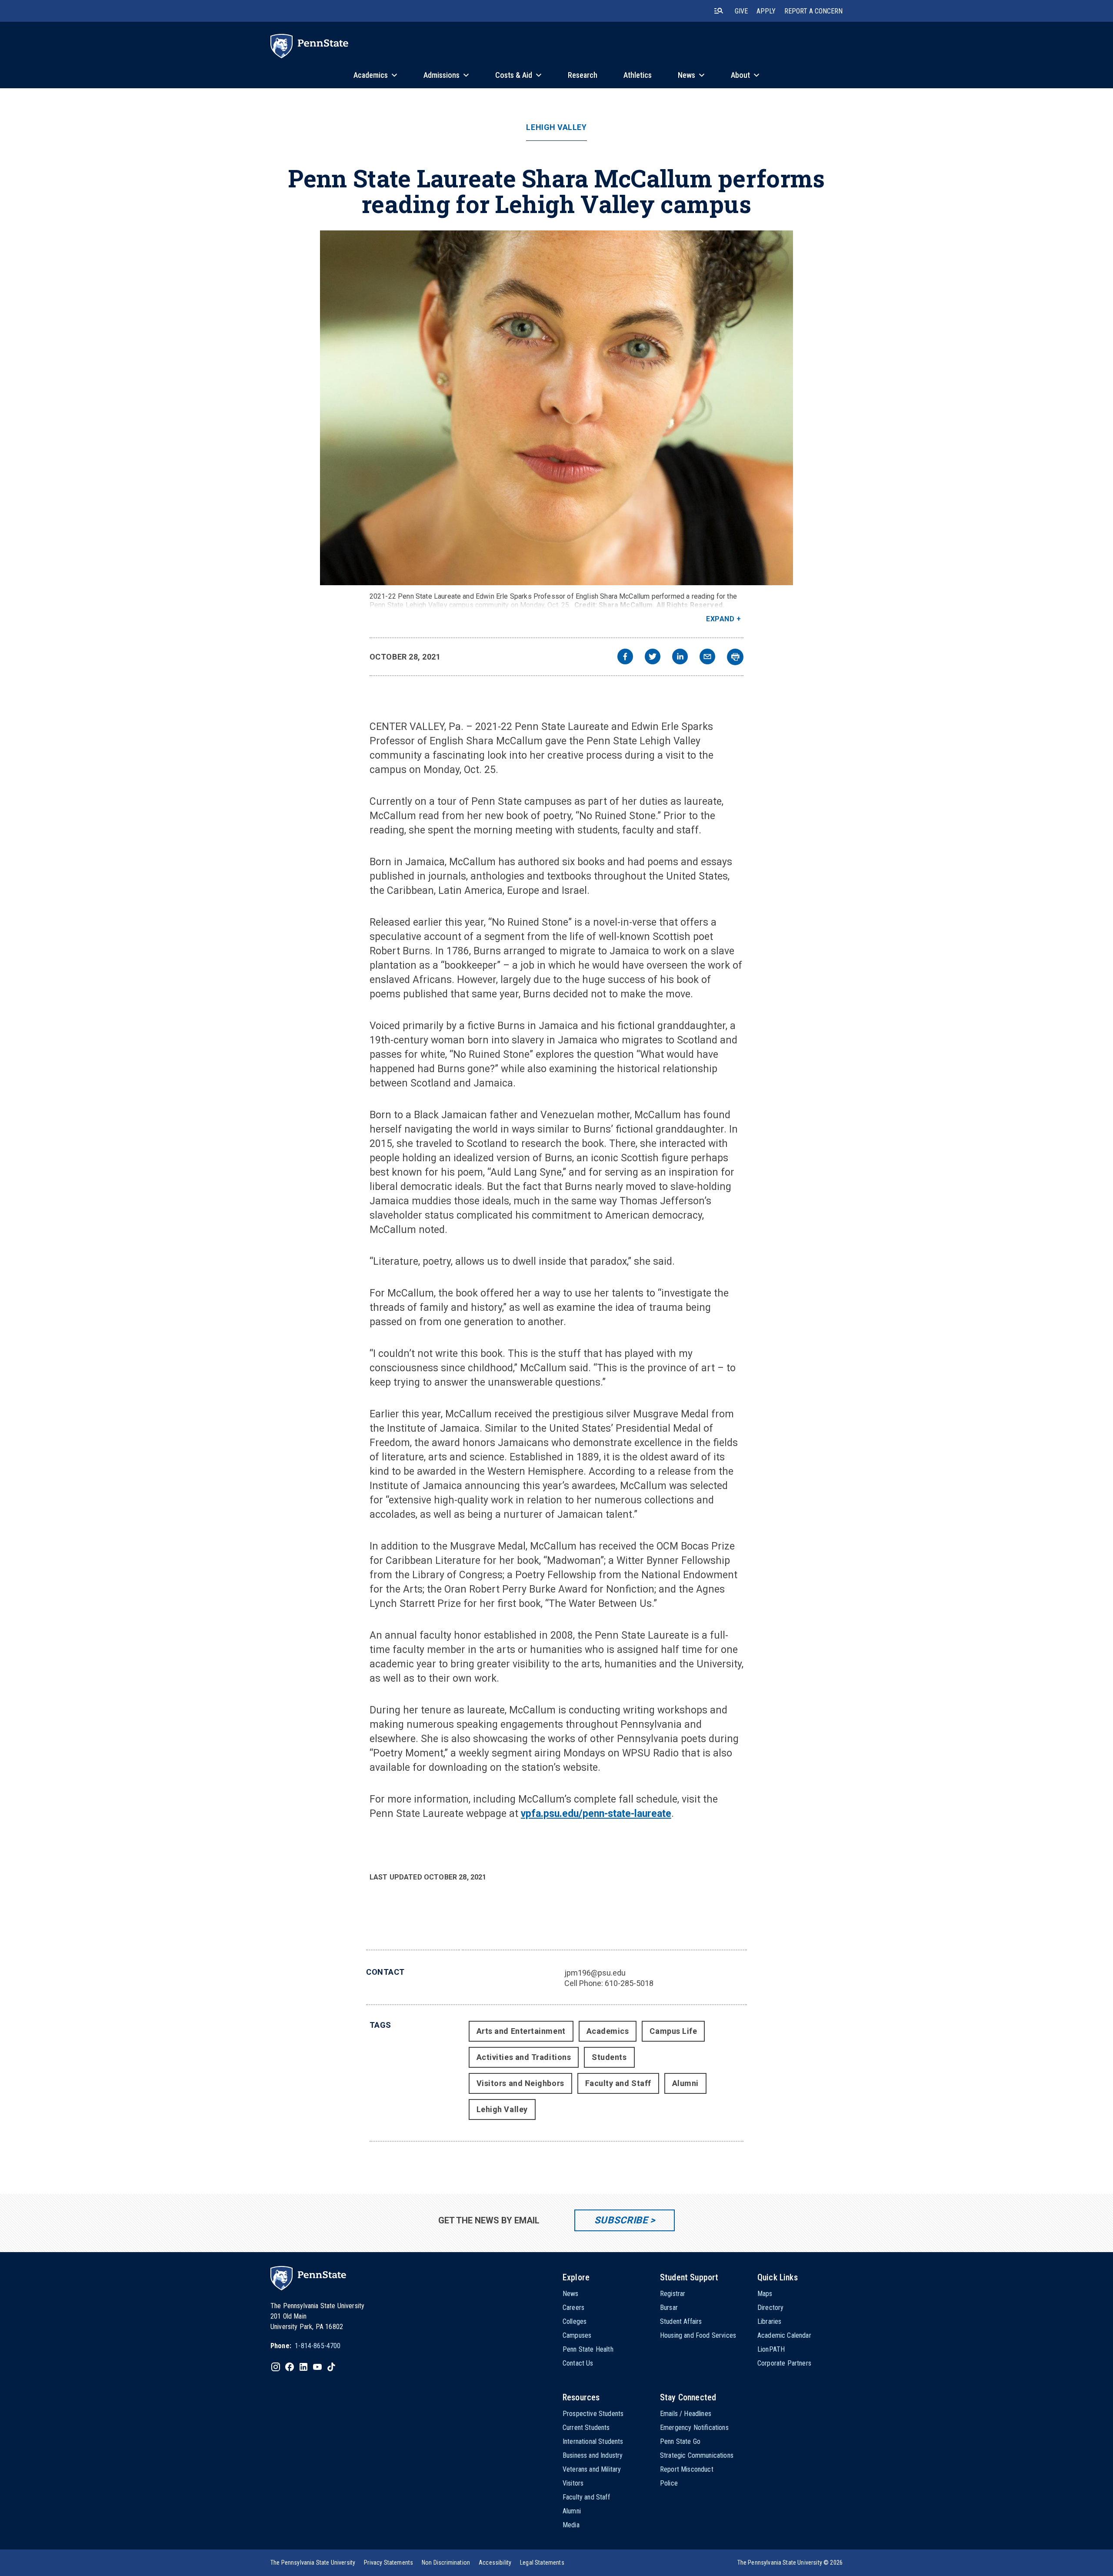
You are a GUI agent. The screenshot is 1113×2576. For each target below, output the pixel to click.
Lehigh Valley (556, 127)
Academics (608, 2031)
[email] (707, 658)
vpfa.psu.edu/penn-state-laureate (596, 1814)
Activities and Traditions (524, 2057)
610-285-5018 (629, 1983)
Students (609, 2057)
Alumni (685, 2083)
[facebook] (625, 658)
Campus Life (673, 2031)
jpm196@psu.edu (595, 1973)
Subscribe (621, 2220)
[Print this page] (735, 657)
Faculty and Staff (618, 2083)
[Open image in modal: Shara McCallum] (556, 408)
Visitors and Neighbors (520, 2083)
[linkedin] (680, 658)
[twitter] (653, 658)
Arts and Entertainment (521, 2031)
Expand (720, 619)
